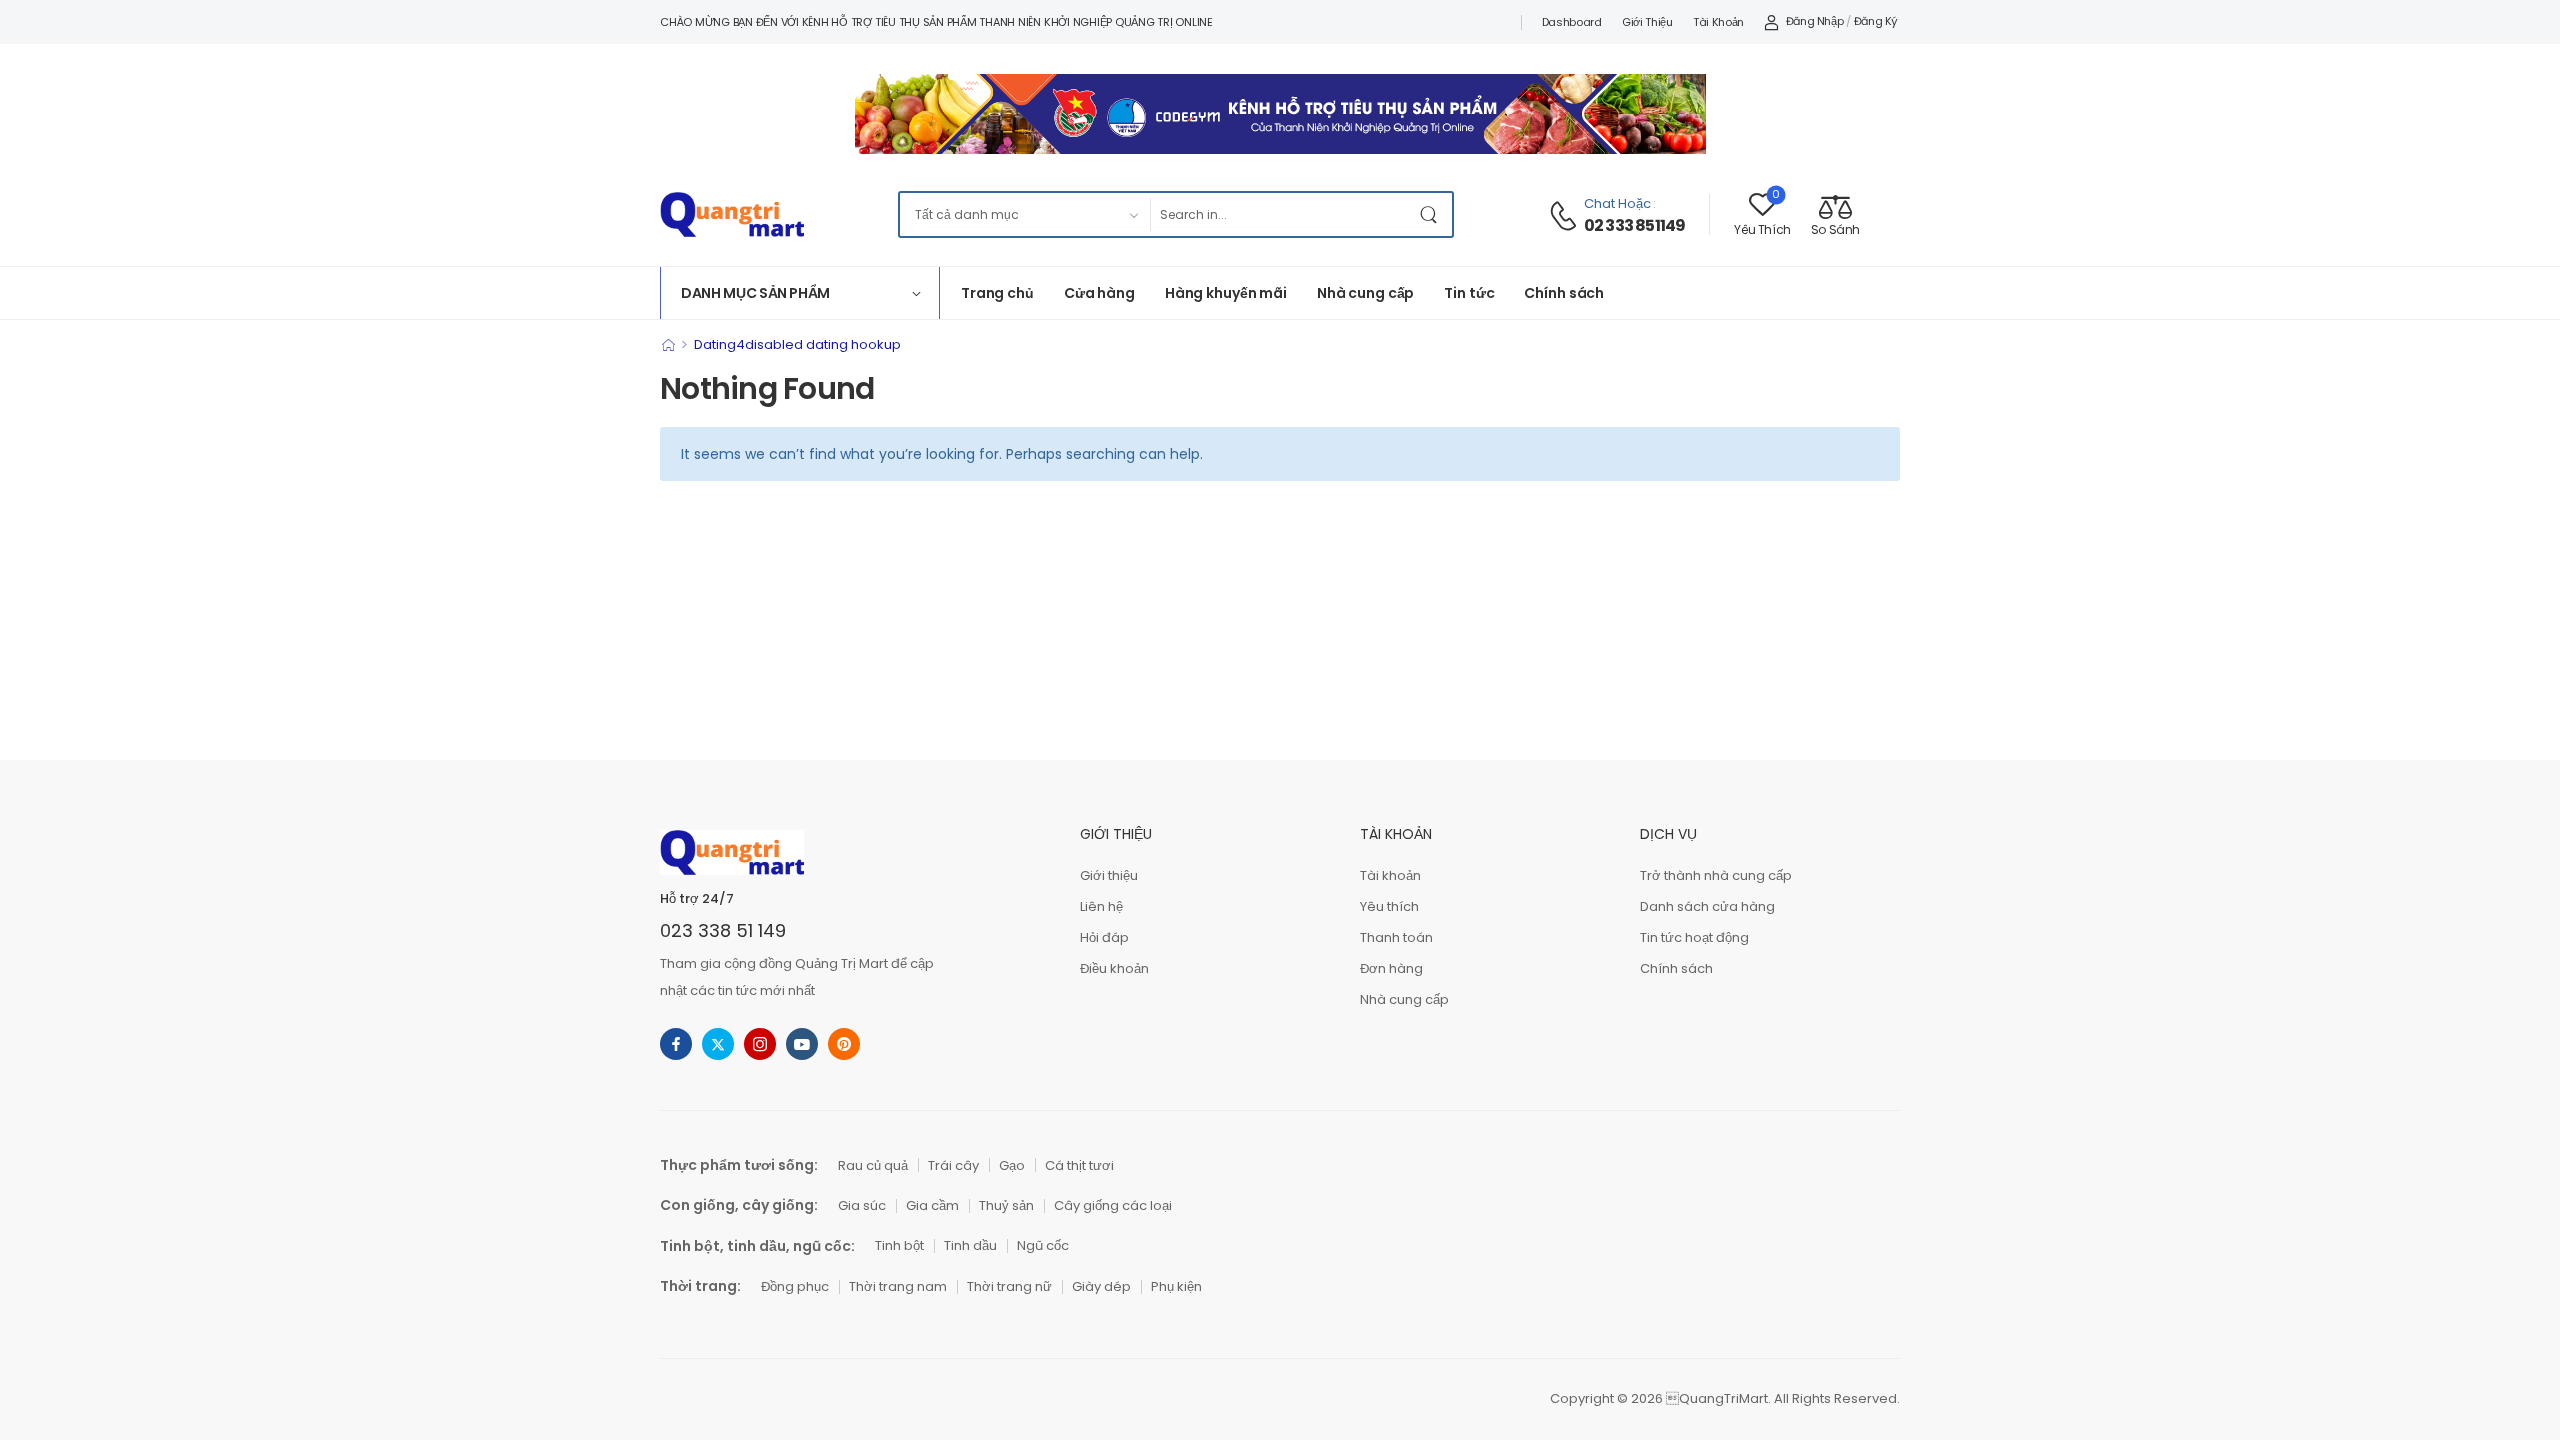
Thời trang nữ (1009, 1286)
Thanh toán (1396, 937)
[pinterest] (844, 1044)
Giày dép (1101, 1286)
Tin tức (1469, 293)
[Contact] (1566, 216)
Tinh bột (899, 1245)
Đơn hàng (1391, 968)
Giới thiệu (1647, 22)
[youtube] (802, 1044)
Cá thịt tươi (1079, 1165)
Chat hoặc (1617, 203)
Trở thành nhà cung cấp (1716, 875)
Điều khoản (1114, 968)
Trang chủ (997, 293)
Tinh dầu (970, 1245)
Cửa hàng (1099, 293)
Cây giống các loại (1113, 1205)
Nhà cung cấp (1365, 293)
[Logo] (732, 214)
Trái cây (953, 1165)
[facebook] (676, 1044)
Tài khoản (1718, 22)
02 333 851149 (1635, 226)
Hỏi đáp (1104, 937)
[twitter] (718, 1044)
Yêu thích (1389, 906)
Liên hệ (1101, 906)
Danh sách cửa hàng (1707, 906)
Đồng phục (795, 1286)
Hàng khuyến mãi (1226, 293)
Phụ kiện (1176, 1286)
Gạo (1012, 1165)
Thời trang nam (898, 1286)
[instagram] (760, 1044)
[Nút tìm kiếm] (1432, 214)
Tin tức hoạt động (1694, 937)
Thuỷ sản (1006, 1205)
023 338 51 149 (723, 930)
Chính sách (1564, 293)
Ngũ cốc (1043, 1245)
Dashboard (1572, 22)
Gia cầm (932, 1205)
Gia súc (862, 1205)
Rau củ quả (873, 1165)
